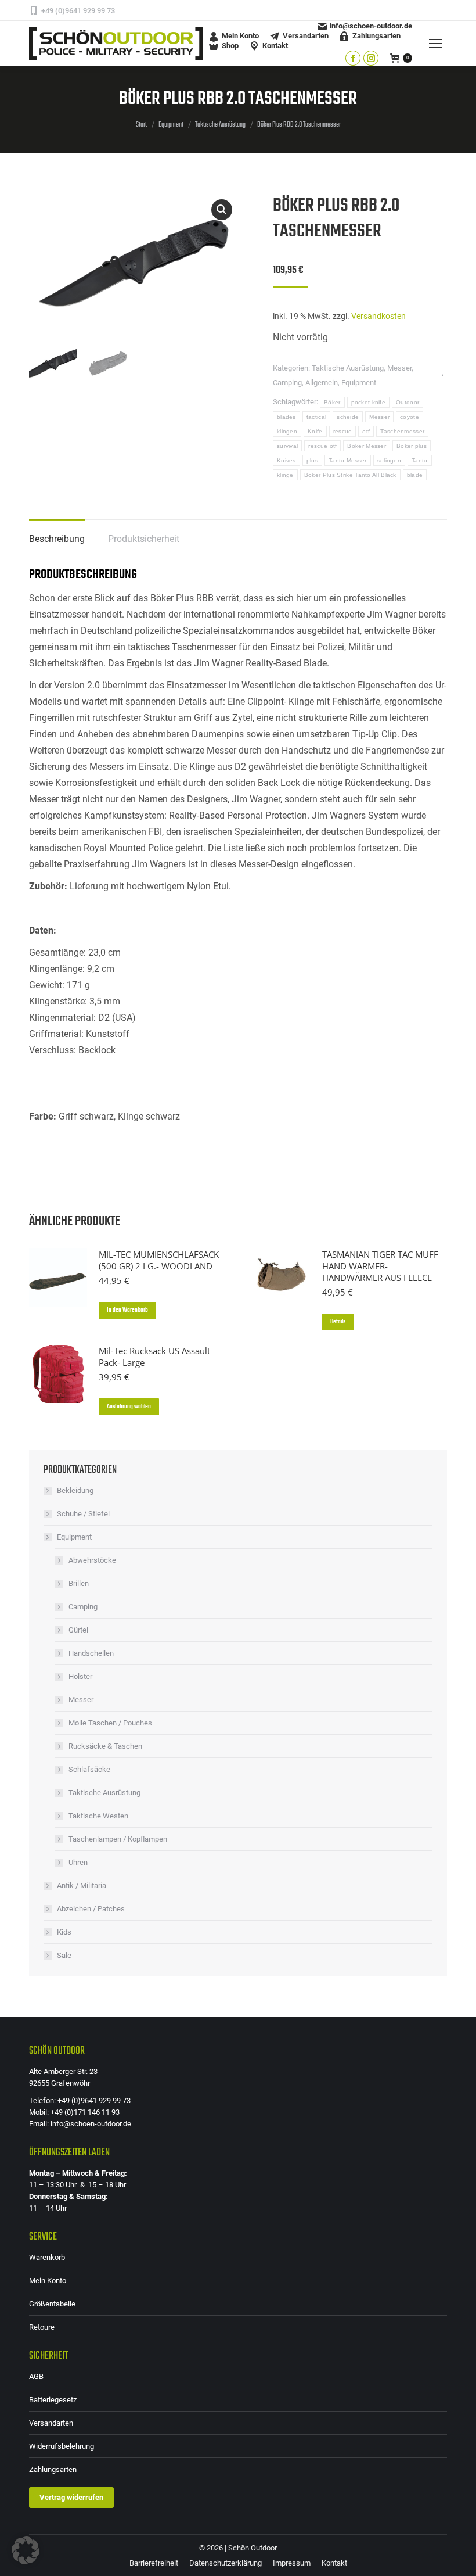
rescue (343, 431)
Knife (315, 431)
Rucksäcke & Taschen (105, 1746)
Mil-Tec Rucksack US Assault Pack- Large (154, 1357)
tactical (316, 417)
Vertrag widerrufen (71, 2497)
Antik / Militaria (82, 1886)
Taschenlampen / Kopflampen (118, 1839)
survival (287, 446)
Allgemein (322, 383)
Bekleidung (75, 1490)
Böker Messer (367, 446)
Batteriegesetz (53, 2400)
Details (338, 1322)
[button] (222, 210)
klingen (287, 431)
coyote (410, 417)
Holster (80, 1676)
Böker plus (412, 446)
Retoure (42, 2327)
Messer (399, 368)
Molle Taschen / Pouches (110, 1723)
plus (312, 460)
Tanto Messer (348, 460)
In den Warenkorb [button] (127, 1310)
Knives (286, 460)
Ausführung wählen (129, 1407)
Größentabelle (52, 2304)
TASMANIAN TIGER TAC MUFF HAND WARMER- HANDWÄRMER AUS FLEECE (380, 1266)
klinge (285, 475)
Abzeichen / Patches (91, 1909)
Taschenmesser (402, 431)
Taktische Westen (98, 1816)
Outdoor (408, 402)
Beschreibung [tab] (57, 539)
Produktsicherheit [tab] (144, 539)
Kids (64, 1932)
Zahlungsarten (53, 2469)
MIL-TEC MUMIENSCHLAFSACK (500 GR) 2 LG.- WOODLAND (159, 1260)
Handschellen (91, 1653)
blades (286, 417)
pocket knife (369, 402)
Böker (332, 402)
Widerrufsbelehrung (62, 2446)
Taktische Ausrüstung (348, 368)
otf (366, 431)
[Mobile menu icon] (435, 44)
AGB (36, 2376)
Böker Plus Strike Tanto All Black (350, 475)
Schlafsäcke (89, 1769)
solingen (389, 460)
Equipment (359, 383)
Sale (64, 1955)
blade (415, 475)
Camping (287, 383)
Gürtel (78, 1630)
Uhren (78, 1862)
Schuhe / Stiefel (83, 1514)
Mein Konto (48, 2281)
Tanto (420, 460)
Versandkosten (378, 316)
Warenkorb (47, 2257)
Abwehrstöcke (92, 1560)
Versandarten (51, 2423)
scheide (348, 417)
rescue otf (322, 446)
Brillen (79, 1583)
